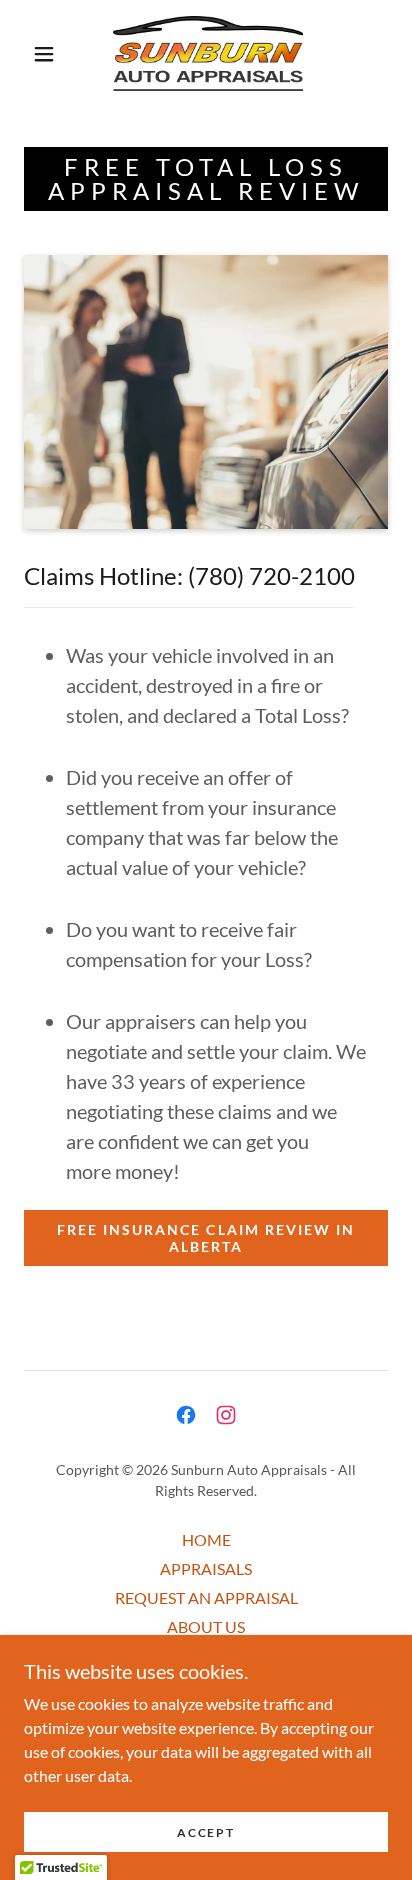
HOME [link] (206, 1539)
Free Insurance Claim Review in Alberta (205, 1238)
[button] (44, 54)
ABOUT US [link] (206, 1626)
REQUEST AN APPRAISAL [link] (206, 1597)
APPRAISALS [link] (206, 1568)
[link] (208, 53)
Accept (205, 1832)
